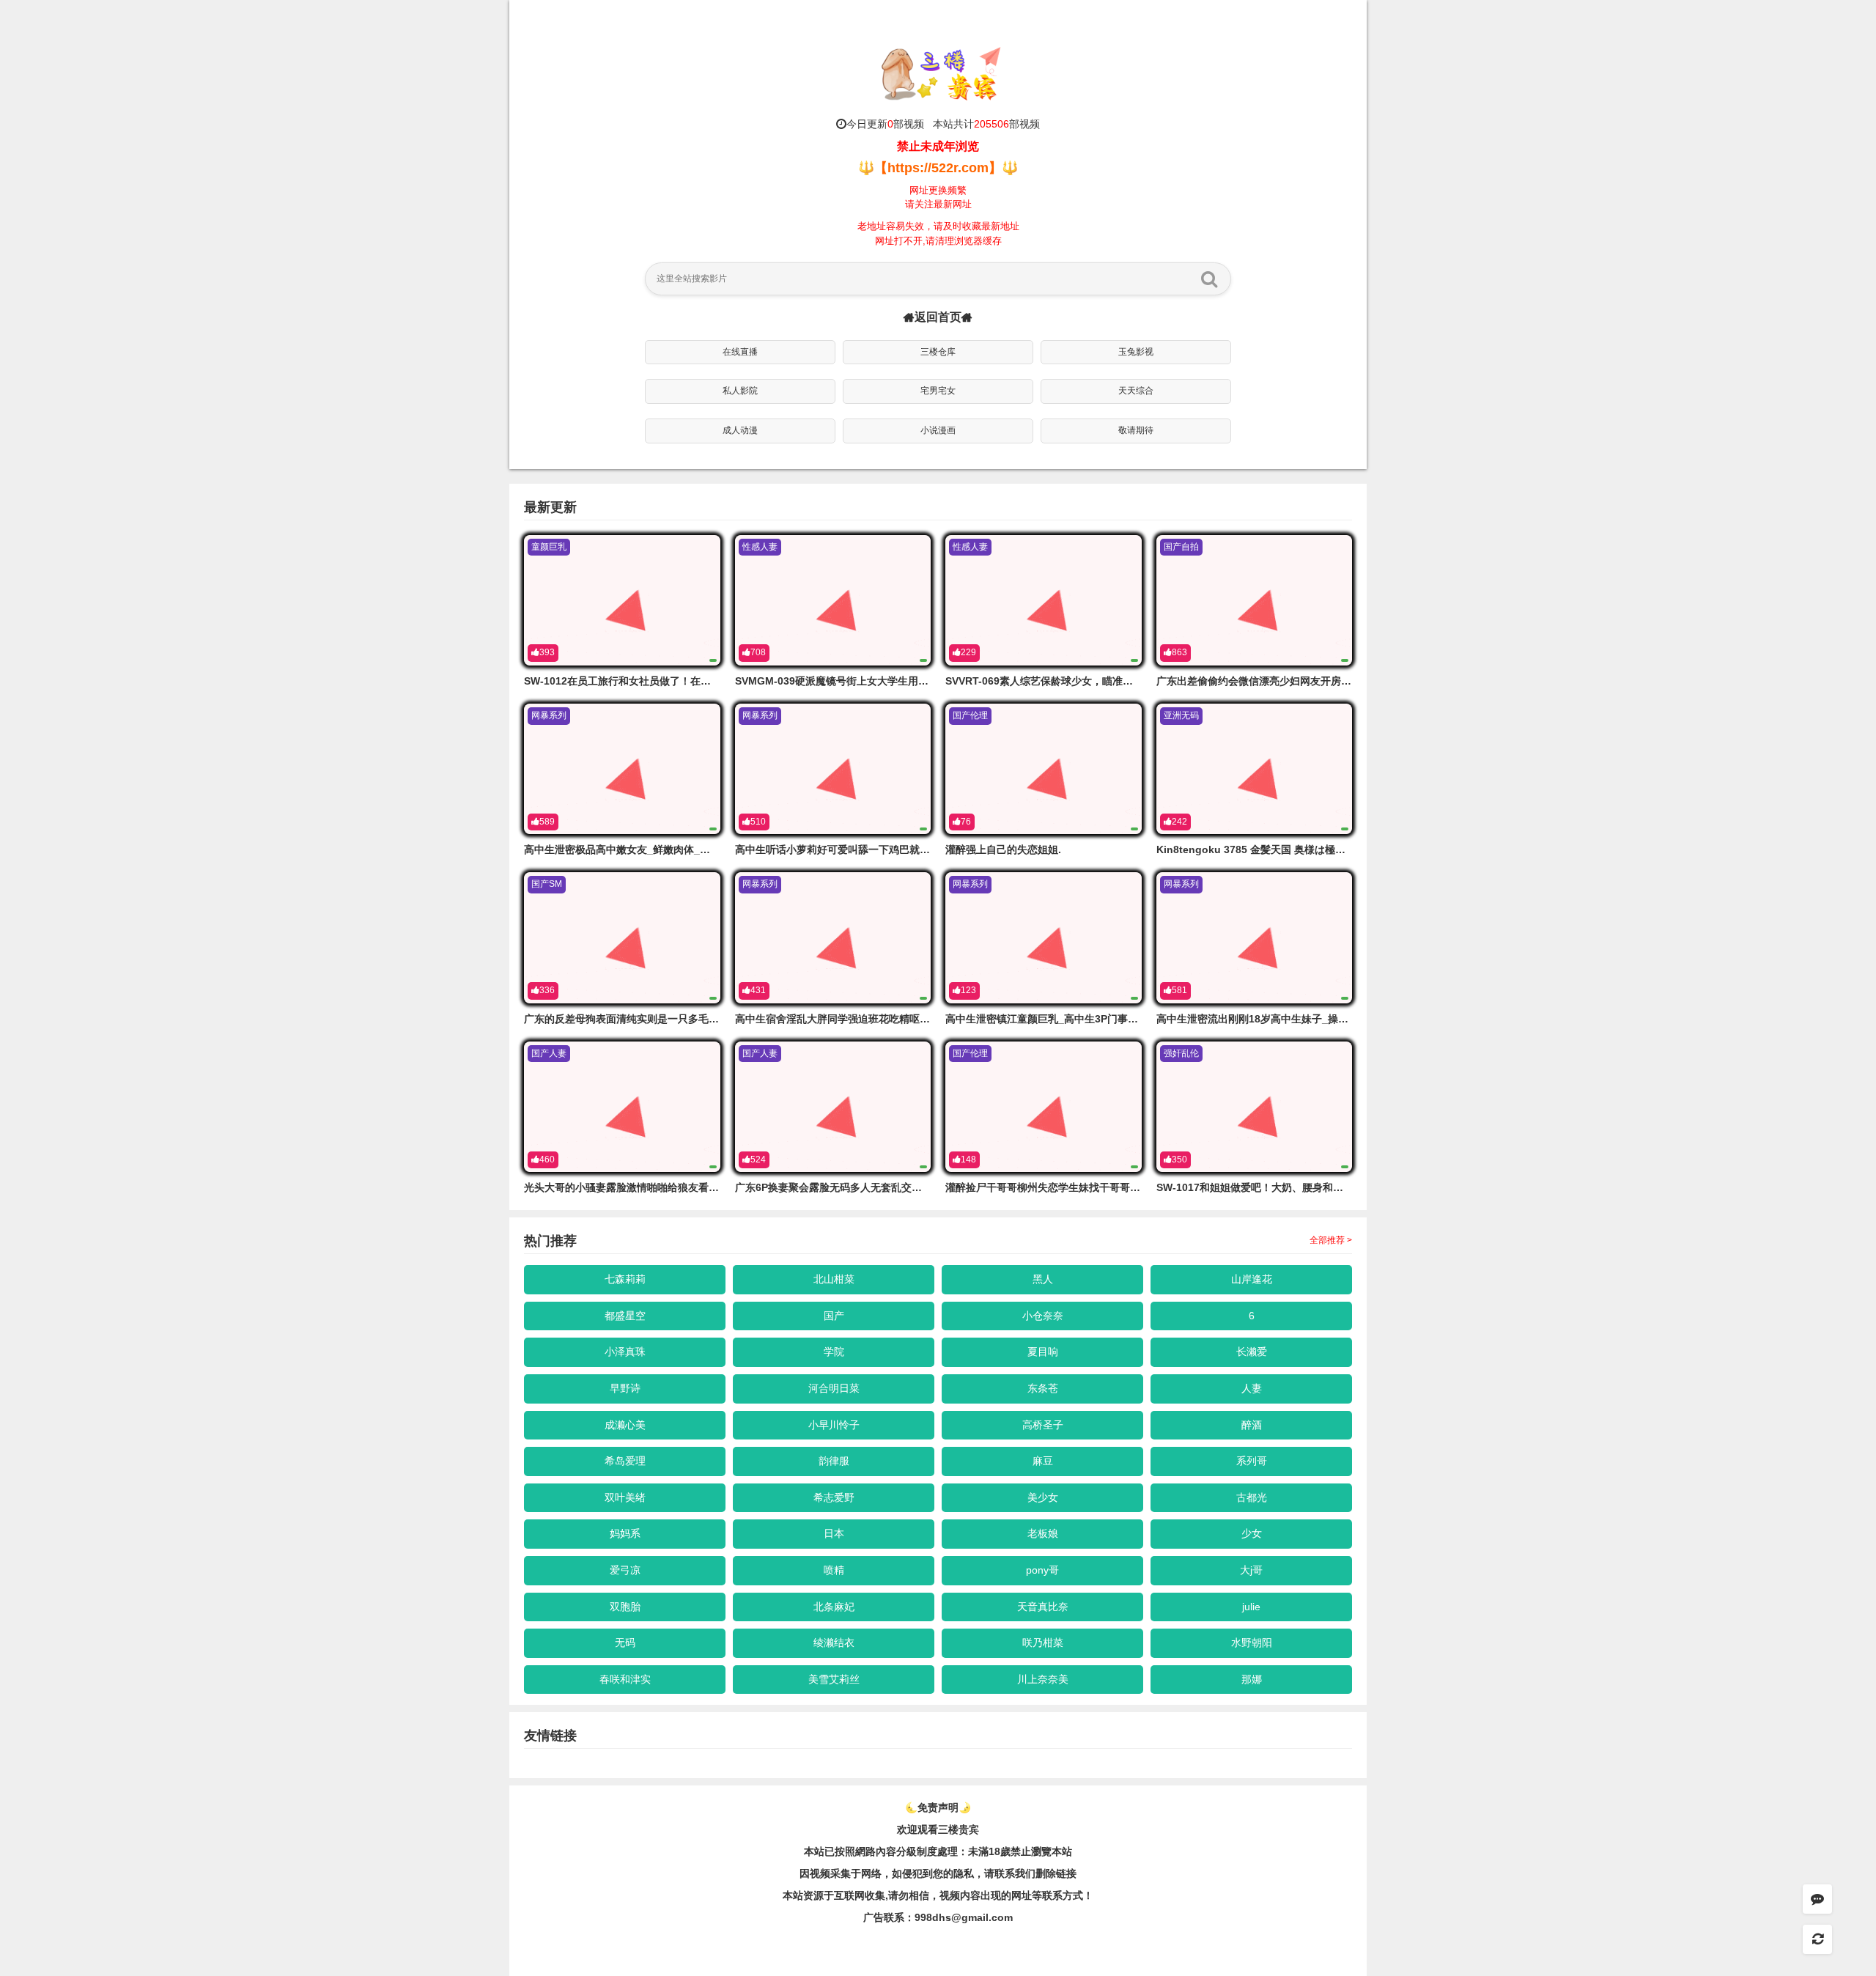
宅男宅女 (938, 391)
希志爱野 (834, 1497)
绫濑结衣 (834, 1643)
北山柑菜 (834, 1279)
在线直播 (740, 352)
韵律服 (834, 1461)
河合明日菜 (834, 1388)
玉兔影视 (1136, 352)
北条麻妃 (834, 1607)
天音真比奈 (1043, 1607)
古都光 (1252, 1497)
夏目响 (1043, 1352)
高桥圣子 (1043, 1425)
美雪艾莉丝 (834, 1679)
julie (1251, 1607)
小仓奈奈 (1043, 1316)
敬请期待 (1136, 430)
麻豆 (1043, 1461)
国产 (834, 1316)
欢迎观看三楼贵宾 (938, 1829)
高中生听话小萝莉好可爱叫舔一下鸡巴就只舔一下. (849, 849)
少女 (1252, 1533)
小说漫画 (938, 430)
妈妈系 (625, 1533)
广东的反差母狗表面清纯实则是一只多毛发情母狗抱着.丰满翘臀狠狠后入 (690, 1019)
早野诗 (625, 1388)
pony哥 (1042, 1570)
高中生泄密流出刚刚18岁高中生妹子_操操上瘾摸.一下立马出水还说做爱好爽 (1331, 1019)
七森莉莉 (625, 1279)
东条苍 (1043, 1388)
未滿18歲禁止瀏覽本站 (1020, 1851)
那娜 (1252, 1679)
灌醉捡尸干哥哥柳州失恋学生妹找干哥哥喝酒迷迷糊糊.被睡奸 (1085, 1187)
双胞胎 (625, 1607)
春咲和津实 (625, 1679)
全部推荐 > (1331, 1240)
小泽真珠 (625, 1352)
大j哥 (1251, 1570)
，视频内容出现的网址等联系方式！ (1011, 1895)
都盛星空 (625, 1316)
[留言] (1817, 1899)
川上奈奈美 (1043, 1679)
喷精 (834, 1570)
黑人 (1043, 1279)
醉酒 (1252, 1425)
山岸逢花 (1252, 1279)
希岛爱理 (625, 1461)
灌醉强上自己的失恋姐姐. (1003, 849)
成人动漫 (740, 430)
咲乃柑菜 (1043, 1643)
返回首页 (938, 317)
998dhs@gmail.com (964, 1917)
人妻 (1252, 1388)
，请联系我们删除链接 (1025, 1873)
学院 (834, 1352)
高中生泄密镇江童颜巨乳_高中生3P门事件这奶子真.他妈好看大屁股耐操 (1110, 1019)
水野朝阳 (1252, 1643)
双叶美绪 (625, 1497)
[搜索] (1209, 279)
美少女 (1043, 1497)
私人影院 (740, 391)
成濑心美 (625, 1425)
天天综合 (1136, 391)
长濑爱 (1252, 1352)
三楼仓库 (938, 352)
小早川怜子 (834, 1425)
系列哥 (1252, 1461)
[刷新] (1817, 1939)
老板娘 (1043, 1533)
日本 (834, 1533)
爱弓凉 (625, 1570)
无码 (625, 1643)
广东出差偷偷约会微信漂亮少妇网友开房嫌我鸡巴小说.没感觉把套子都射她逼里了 (1343, 681)
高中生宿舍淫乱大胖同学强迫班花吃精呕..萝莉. (842, 1019)
